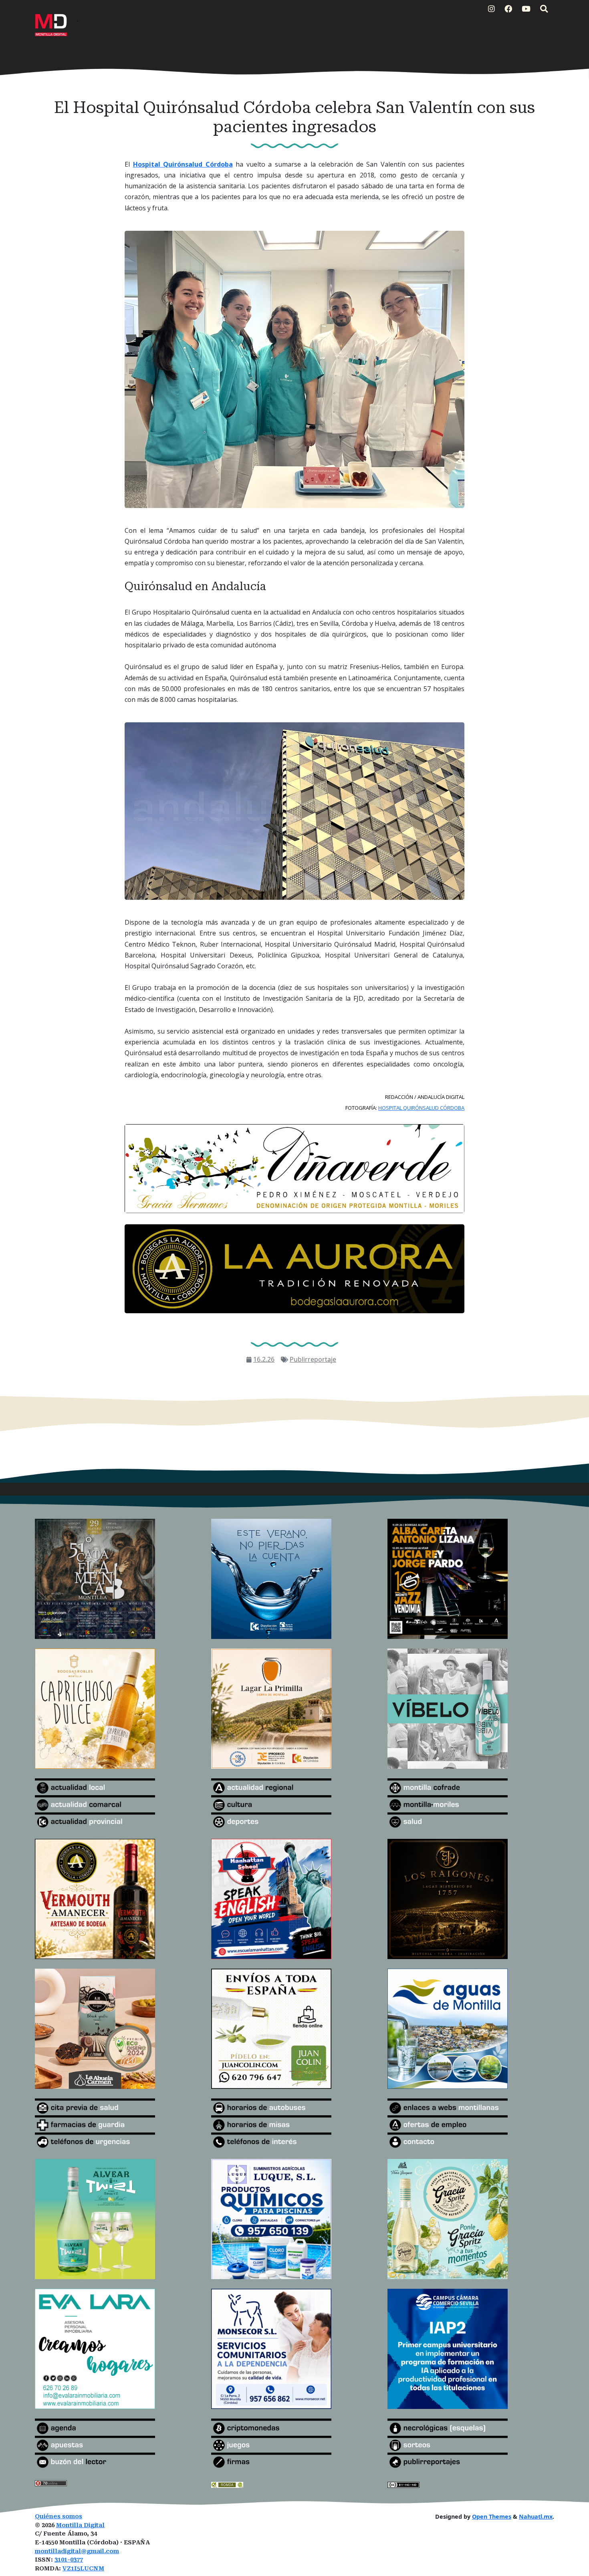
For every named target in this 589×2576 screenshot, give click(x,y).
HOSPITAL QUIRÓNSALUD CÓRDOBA (421, 1108)
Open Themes (492, 2517)
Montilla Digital (80, 2525)
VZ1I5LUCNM (83, 2569)
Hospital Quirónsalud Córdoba (183, 164)
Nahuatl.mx (536, 2517)
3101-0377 (69, 2560)
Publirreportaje (313, 1359)
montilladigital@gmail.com (77, 2551)
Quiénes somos (58, 2517)
